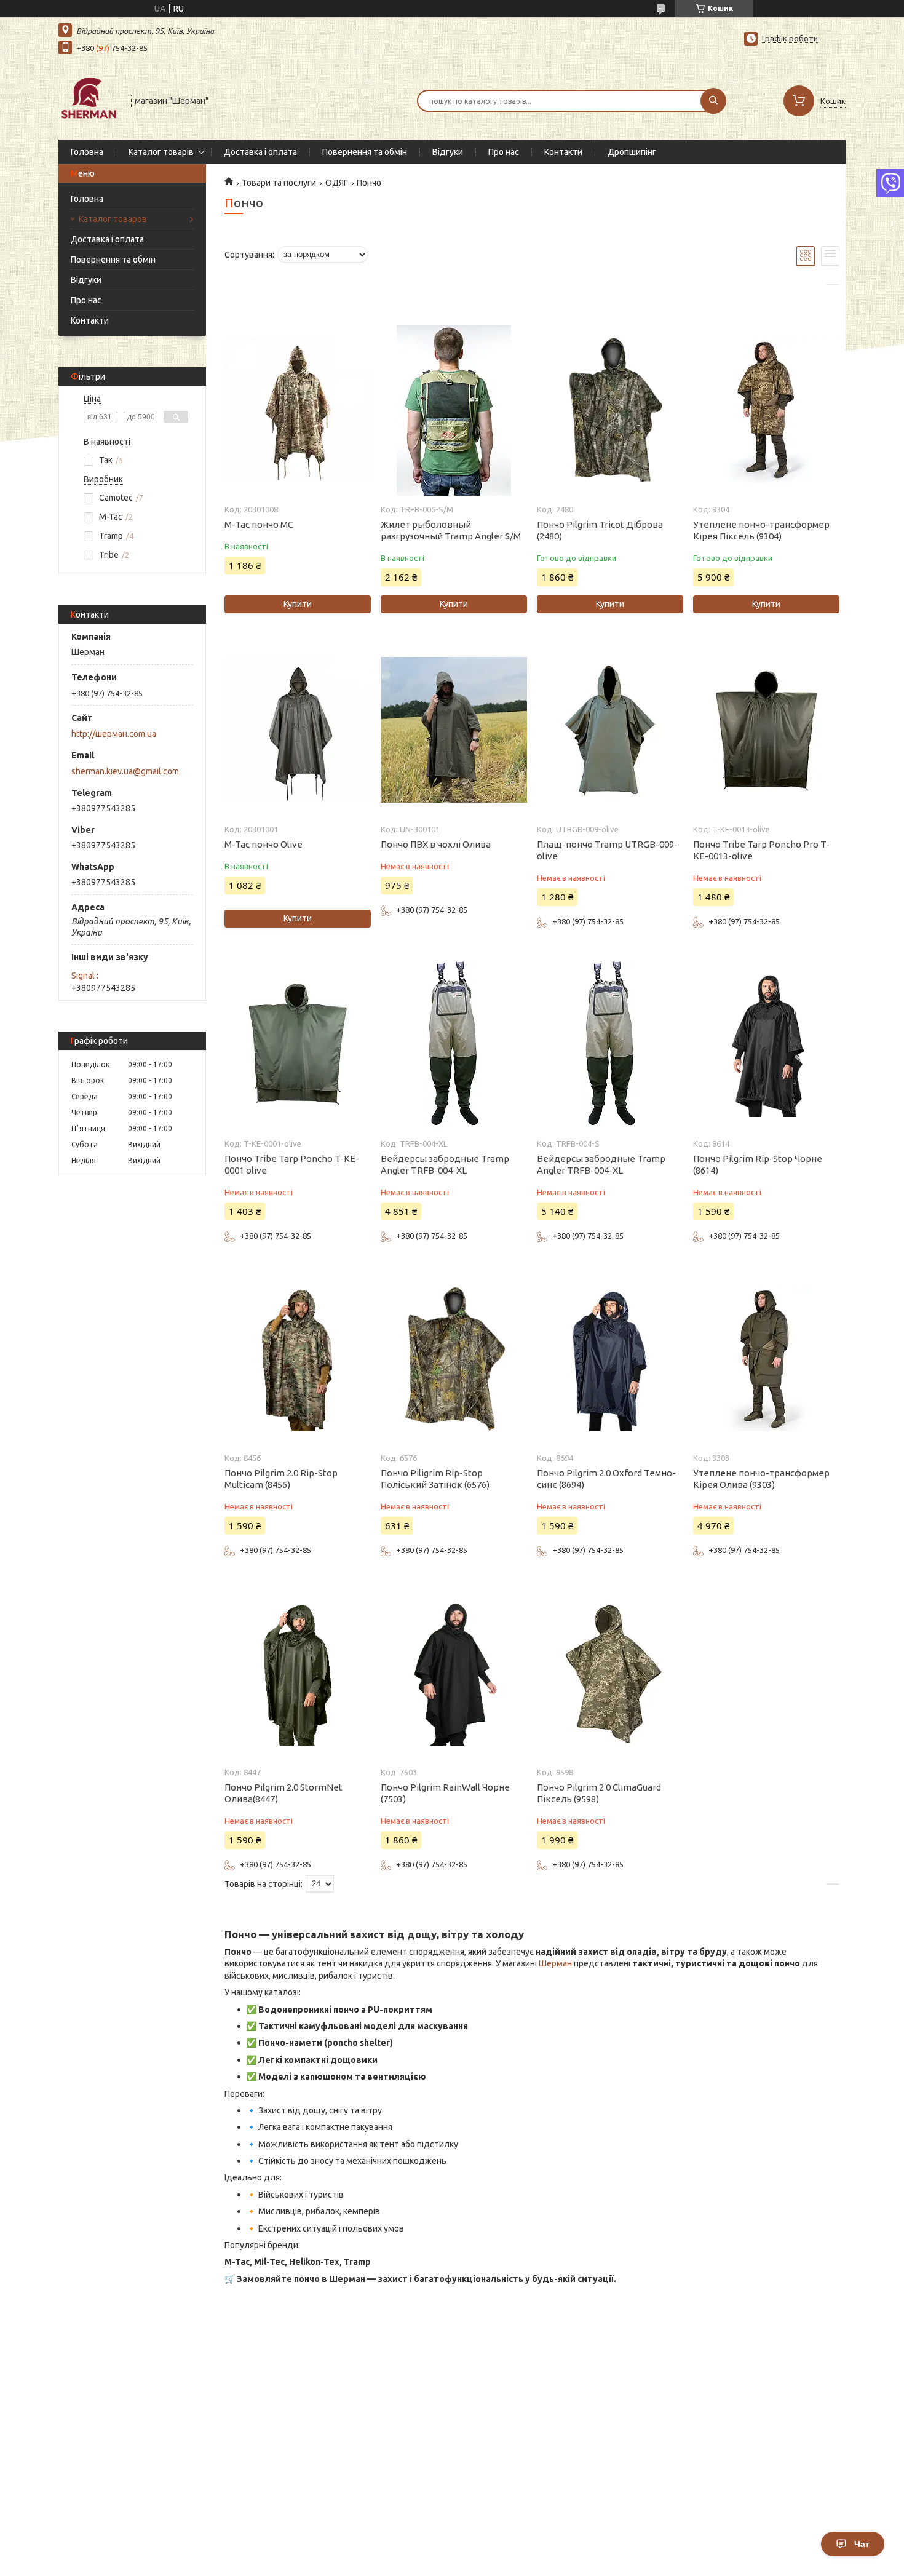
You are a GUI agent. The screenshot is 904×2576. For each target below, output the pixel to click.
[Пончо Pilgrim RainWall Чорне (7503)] (454, 1673)
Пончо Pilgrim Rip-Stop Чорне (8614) (758, 1164)
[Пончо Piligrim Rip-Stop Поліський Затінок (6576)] (454, 1359)
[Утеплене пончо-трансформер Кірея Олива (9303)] (766, 1359)
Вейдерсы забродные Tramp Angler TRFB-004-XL (445, 1164)
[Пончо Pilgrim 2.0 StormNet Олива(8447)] (297, 1673)
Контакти (563, 152)
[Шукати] (713, 101)
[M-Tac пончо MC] (297, 410)
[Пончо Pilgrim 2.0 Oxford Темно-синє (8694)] (610, 1359)
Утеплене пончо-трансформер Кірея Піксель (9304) (761, 530)
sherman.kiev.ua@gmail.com (125, 771)
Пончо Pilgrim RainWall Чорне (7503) (445, 1793)
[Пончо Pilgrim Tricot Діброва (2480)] (610, 410)
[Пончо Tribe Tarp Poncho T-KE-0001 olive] (297, 1044)
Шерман (555, 1963)
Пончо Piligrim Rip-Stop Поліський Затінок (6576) (435, 1479)
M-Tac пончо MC (259, 524)
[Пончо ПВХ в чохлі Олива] (454, 730)
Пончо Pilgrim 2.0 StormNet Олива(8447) (283, 1793)
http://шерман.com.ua (114, 734)
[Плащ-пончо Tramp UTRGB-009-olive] (610, 730)
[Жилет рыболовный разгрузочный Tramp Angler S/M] (454, 410)
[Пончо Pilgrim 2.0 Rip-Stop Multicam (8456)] (297, 1359)
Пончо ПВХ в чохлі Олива (436, 844)
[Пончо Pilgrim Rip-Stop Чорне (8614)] (766, 1044)
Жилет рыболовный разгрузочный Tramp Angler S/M (451, 530)
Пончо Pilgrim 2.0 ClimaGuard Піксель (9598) (599, 1793)
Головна (87, 152)
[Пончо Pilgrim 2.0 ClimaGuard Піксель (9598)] (610, 1673)
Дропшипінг (632, 152)
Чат (862, 2544)
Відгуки (448, 152)
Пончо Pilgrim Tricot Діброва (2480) (600, 530)
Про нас (504, 152)
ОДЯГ (337, 183)
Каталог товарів (161, 152)
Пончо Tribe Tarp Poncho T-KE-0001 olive (292, 1164)
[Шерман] (89, 100)
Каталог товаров (113, 219)
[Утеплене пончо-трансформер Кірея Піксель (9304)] (766, 410)
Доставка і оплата (260, 152)
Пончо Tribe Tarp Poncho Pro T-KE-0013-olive (761, 850)
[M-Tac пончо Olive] (297, 730)
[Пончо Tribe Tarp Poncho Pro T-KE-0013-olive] (766, 730)
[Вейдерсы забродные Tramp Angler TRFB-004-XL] (454, 1044)
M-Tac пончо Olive (264, 844)
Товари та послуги (279, 183)
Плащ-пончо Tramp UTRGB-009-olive (607, 850)
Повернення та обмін (365, 152)
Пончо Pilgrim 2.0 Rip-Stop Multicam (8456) (281, 1479)
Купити (298, 604)
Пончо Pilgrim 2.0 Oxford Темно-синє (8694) (606, 1479)
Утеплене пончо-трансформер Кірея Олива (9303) (761, 1479)
